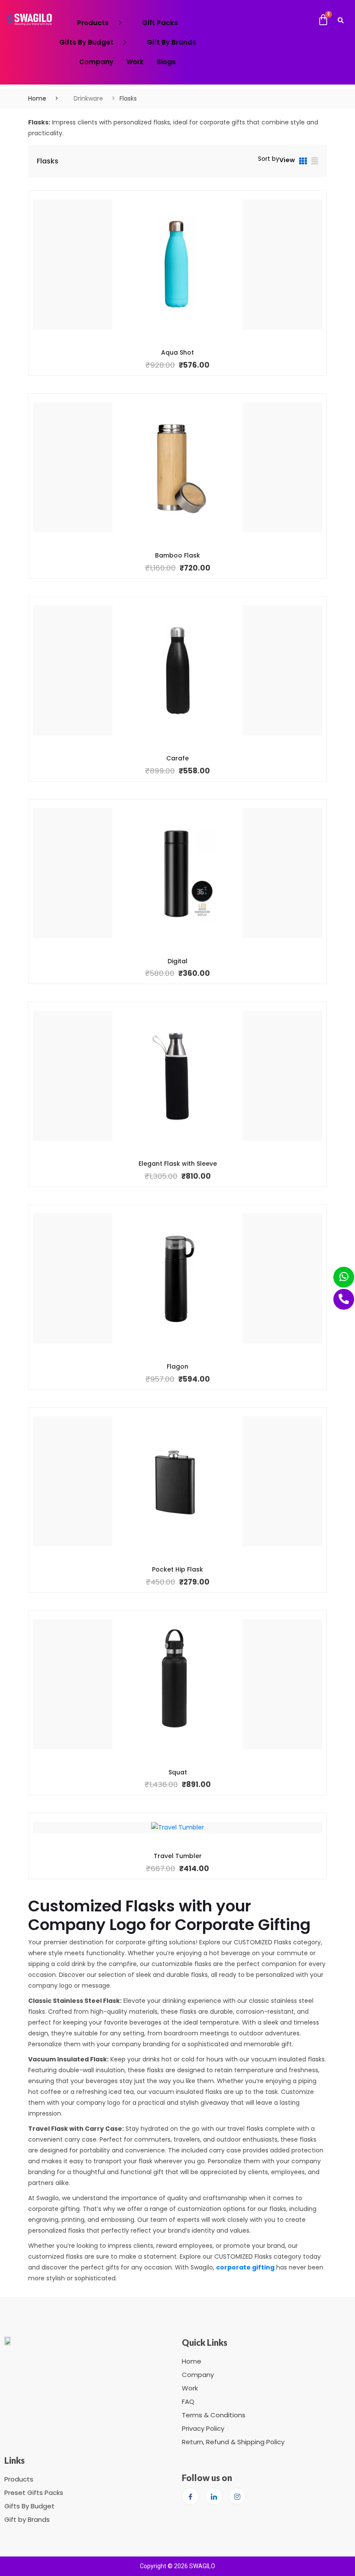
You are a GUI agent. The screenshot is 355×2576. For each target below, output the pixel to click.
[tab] (303, 162)
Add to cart (171, 352)
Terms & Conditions (214, 2415)
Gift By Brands (171, 42)
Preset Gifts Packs (34, 2493)
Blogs (166, 62)
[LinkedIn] (214, 2496)
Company (96, 62)
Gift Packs (160, 23)
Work (135, 62)
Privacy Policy (203, 2428)
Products (93, 23)
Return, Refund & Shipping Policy (233, 2442)
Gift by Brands (27, 2519)
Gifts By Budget (86, 42)
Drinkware (88, 98)
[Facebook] (190, 2496)
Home (37, 98)
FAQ (188, 2402)
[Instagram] (237, 2496)
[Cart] (323, 20)
